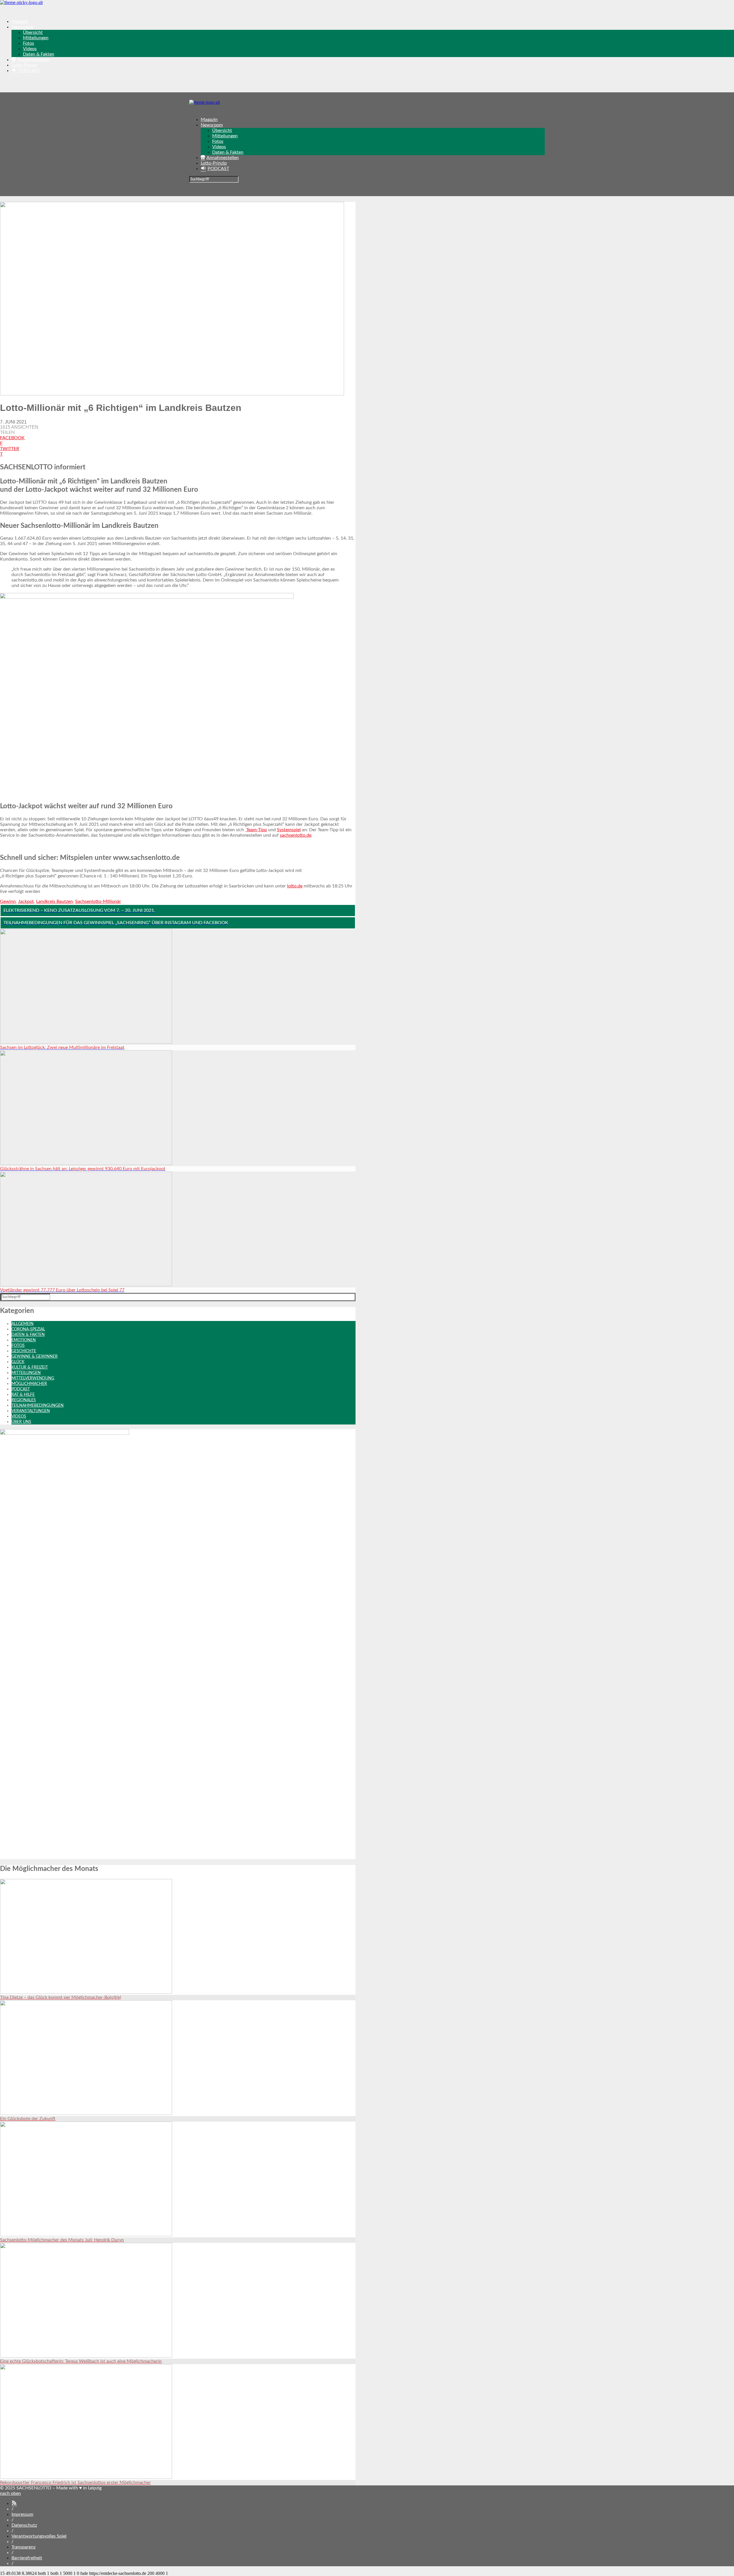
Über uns (21, 1422)
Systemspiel (289, 830)
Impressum (22, 2514)
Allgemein (23, 1324)
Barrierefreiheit (27, 2558)
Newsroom (23, 27)
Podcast (21, 1389)
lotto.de (295, 886)
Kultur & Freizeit (30, 1367)
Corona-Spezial (28, 1329)
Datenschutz (24, 2525)
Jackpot (26, 901)
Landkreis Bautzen (54, 901)
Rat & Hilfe (23, 1395)
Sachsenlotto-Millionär (98, 901)
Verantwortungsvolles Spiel (39, 2536)
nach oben (10, 2493)
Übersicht (33, 32)
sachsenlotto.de (296, 835)
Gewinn (8, 901)
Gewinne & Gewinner (35, 1357)
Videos (30, 49)
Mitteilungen (36, 38)
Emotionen (24, 1340)
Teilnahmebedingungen (38, 1406)
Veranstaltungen (31, 1411)
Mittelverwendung (33, 1378)
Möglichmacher (29, 1384)
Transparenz (24, 2547)
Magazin (20, 22)
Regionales (24, 1400)
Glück (18, 1362)
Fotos (29, 43)
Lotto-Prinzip (25, 65)
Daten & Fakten (39, 54)
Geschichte (24, 1351)
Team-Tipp (256, 830)
